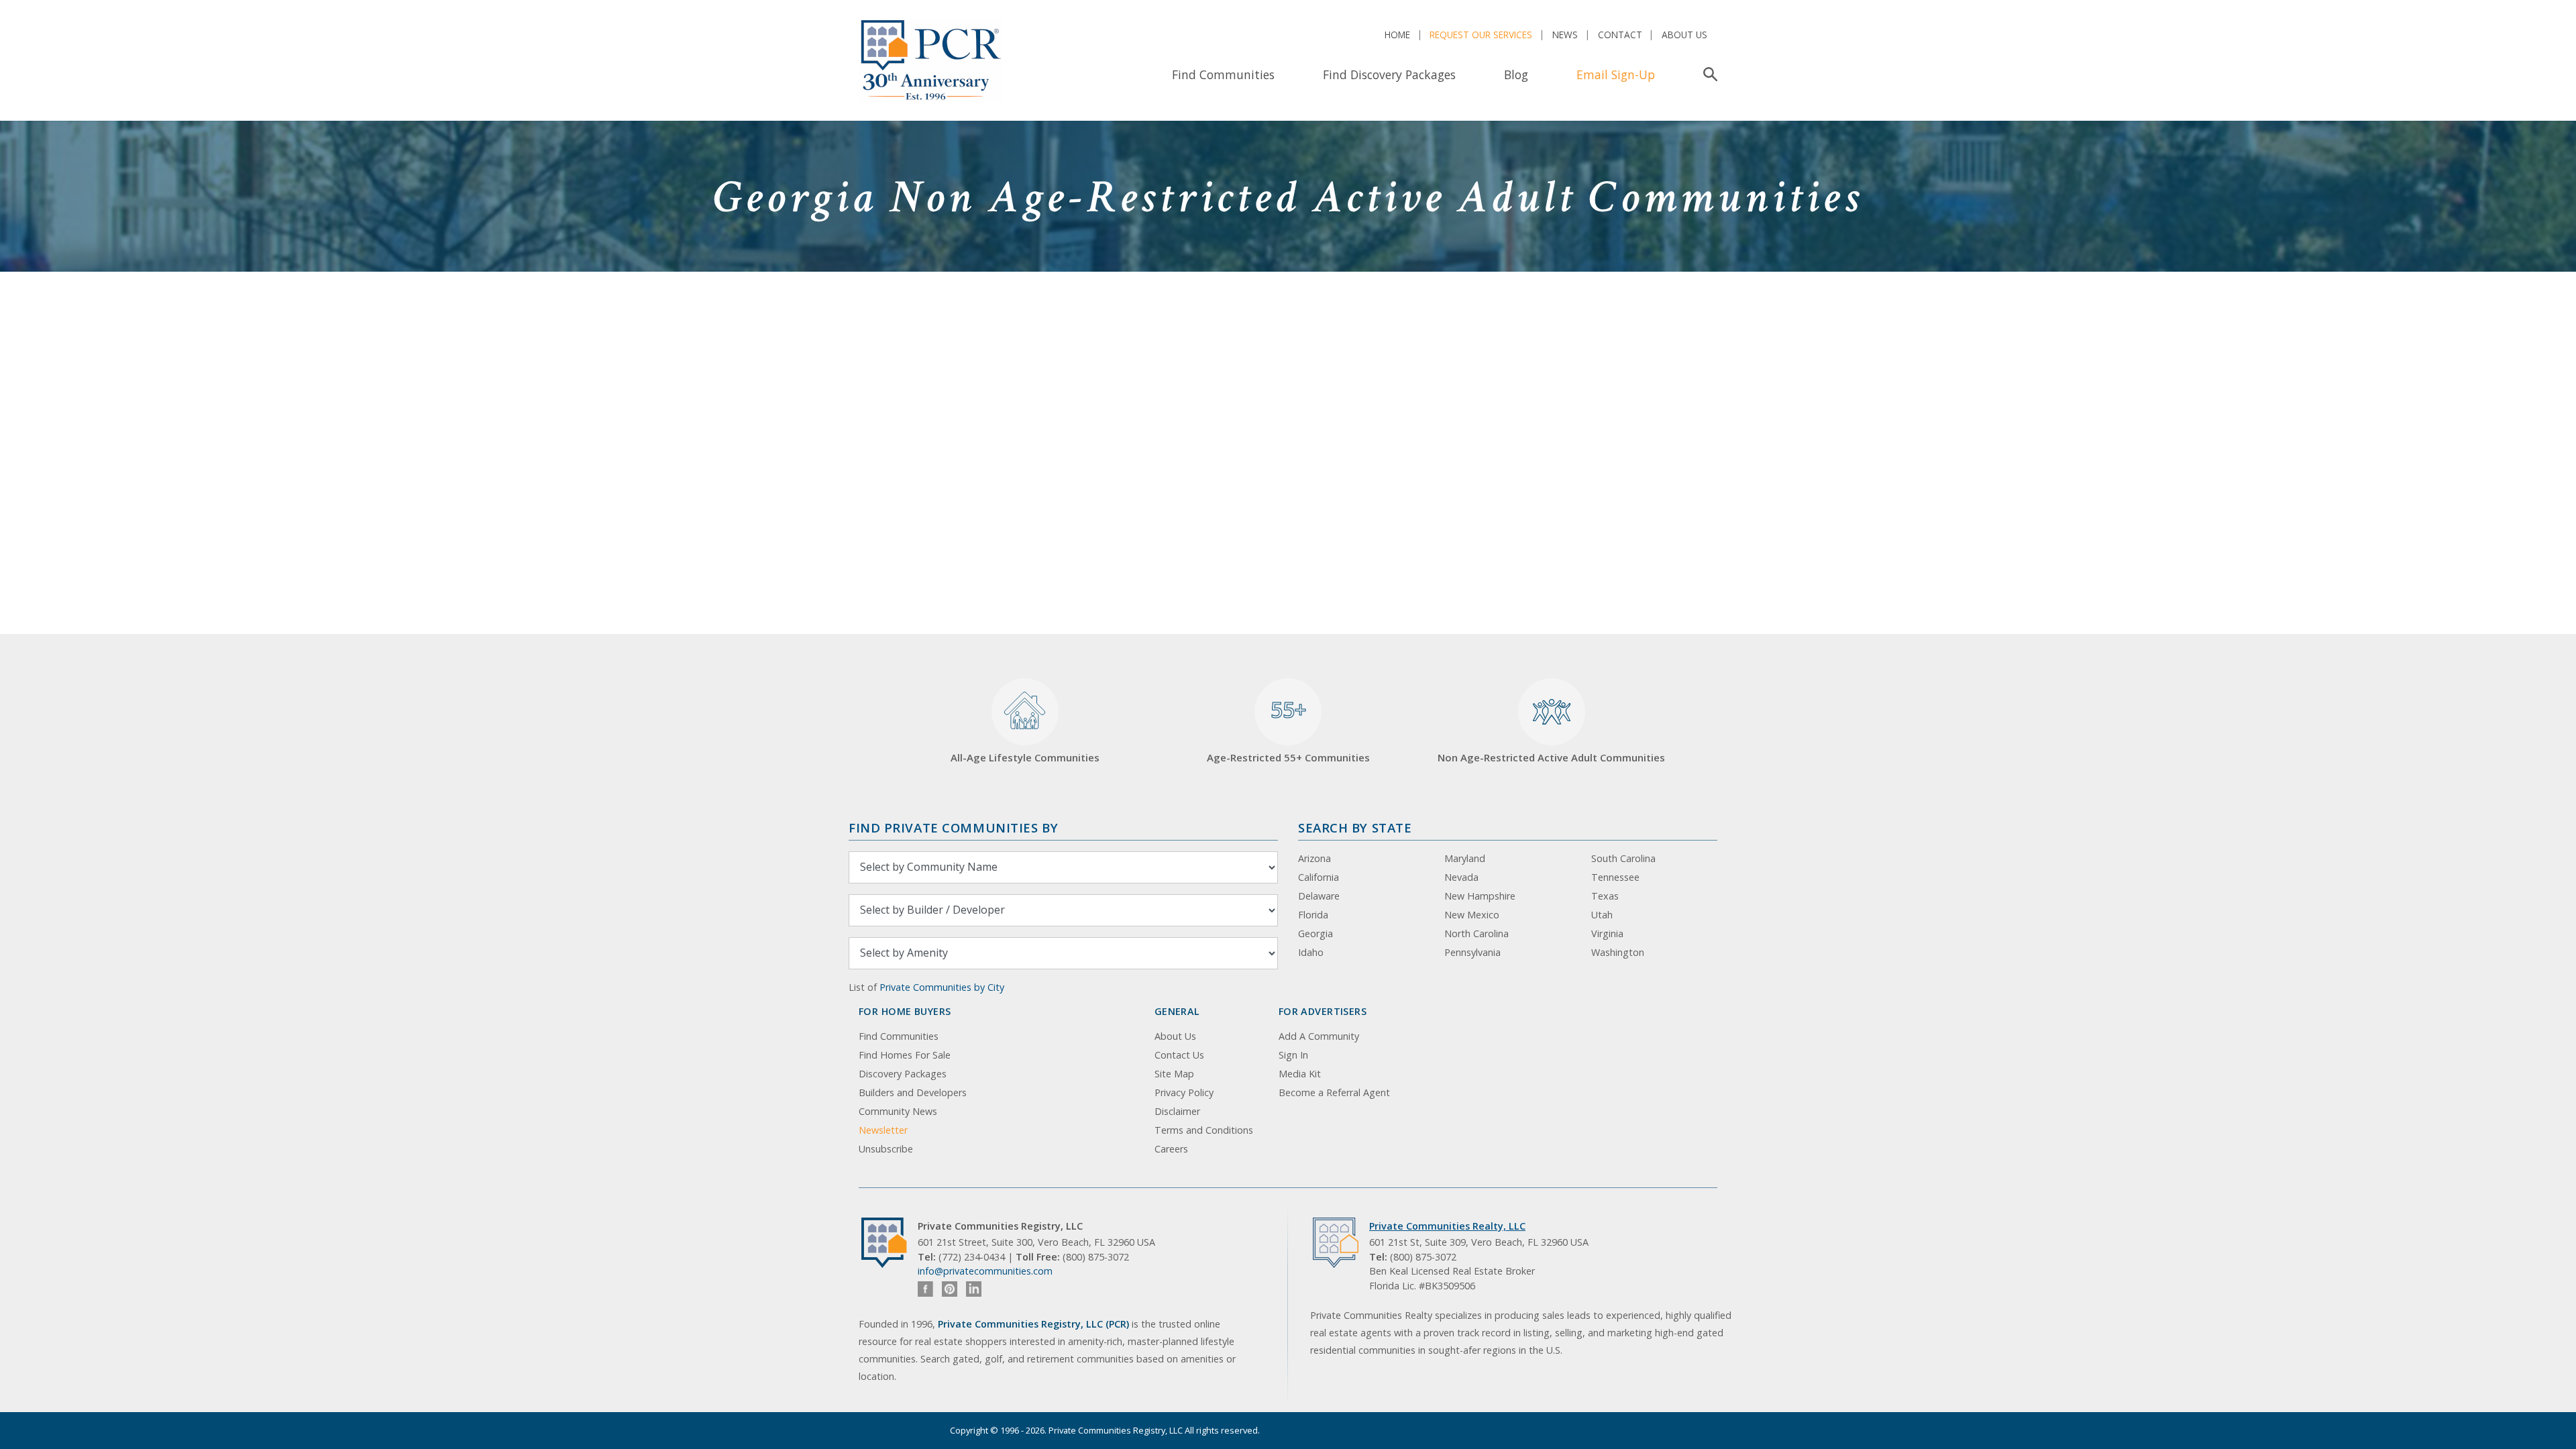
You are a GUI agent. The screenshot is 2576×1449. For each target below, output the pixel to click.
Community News (898, 1111)
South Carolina (1623, 858)
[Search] (1708, 74)
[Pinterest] (950, 1289)
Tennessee (1615, 877)
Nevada (1461, 877)
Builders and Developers (913, 1092)
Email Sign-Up (1616, 74)
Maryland (1465, 858)
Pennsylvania (1472, 952)
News (1565, 35)
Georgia (1316, 933)
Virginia (1607, 933)
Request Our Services (1481, 35)
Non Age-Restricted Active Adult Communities (1551, 757)
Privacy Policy (1184, 1092)
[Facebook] (925, 1289)
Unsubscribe (886, 1149)
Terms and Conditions (1204, 1130)
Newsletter (883, 1130)
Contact (1620, 35)
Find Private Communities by (953, 827)
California (1319, 877)
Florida (1313, 915)
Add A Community (1319, 1036)
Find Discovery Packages (1389, 74)
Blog (1516, 74)
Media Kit (1300, 1074)
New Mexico (1472, 915)
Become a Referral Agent (1334, 1092)
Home (1397, 35)
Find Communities (1223, 74)
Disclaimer (1177, 1111)
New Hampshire (1480, 896)
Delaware (1319, 896)
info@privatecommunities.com (985, 1271)
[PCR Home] (890, 1243)
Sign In (1293, 1055)
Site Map (1174, 1074)
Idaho (1311, 952)
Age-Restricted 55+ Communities (1288, 730)
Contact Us (1179, 1055)
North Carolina (1477, 933)
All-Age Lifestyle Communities (1025, 757)
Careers (1171, 1149)
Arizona (1314, 858)
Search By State (1355, 827)
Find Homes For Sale (905, 1055)
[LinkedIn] (974, 1289)
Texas (1605, 896)
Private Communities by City (942, 987)
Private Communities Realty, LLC (1447, 1226)
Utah (1602, 915)
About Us (1684, 35)
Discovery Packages (903, 1074)
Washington (1618, 952)
